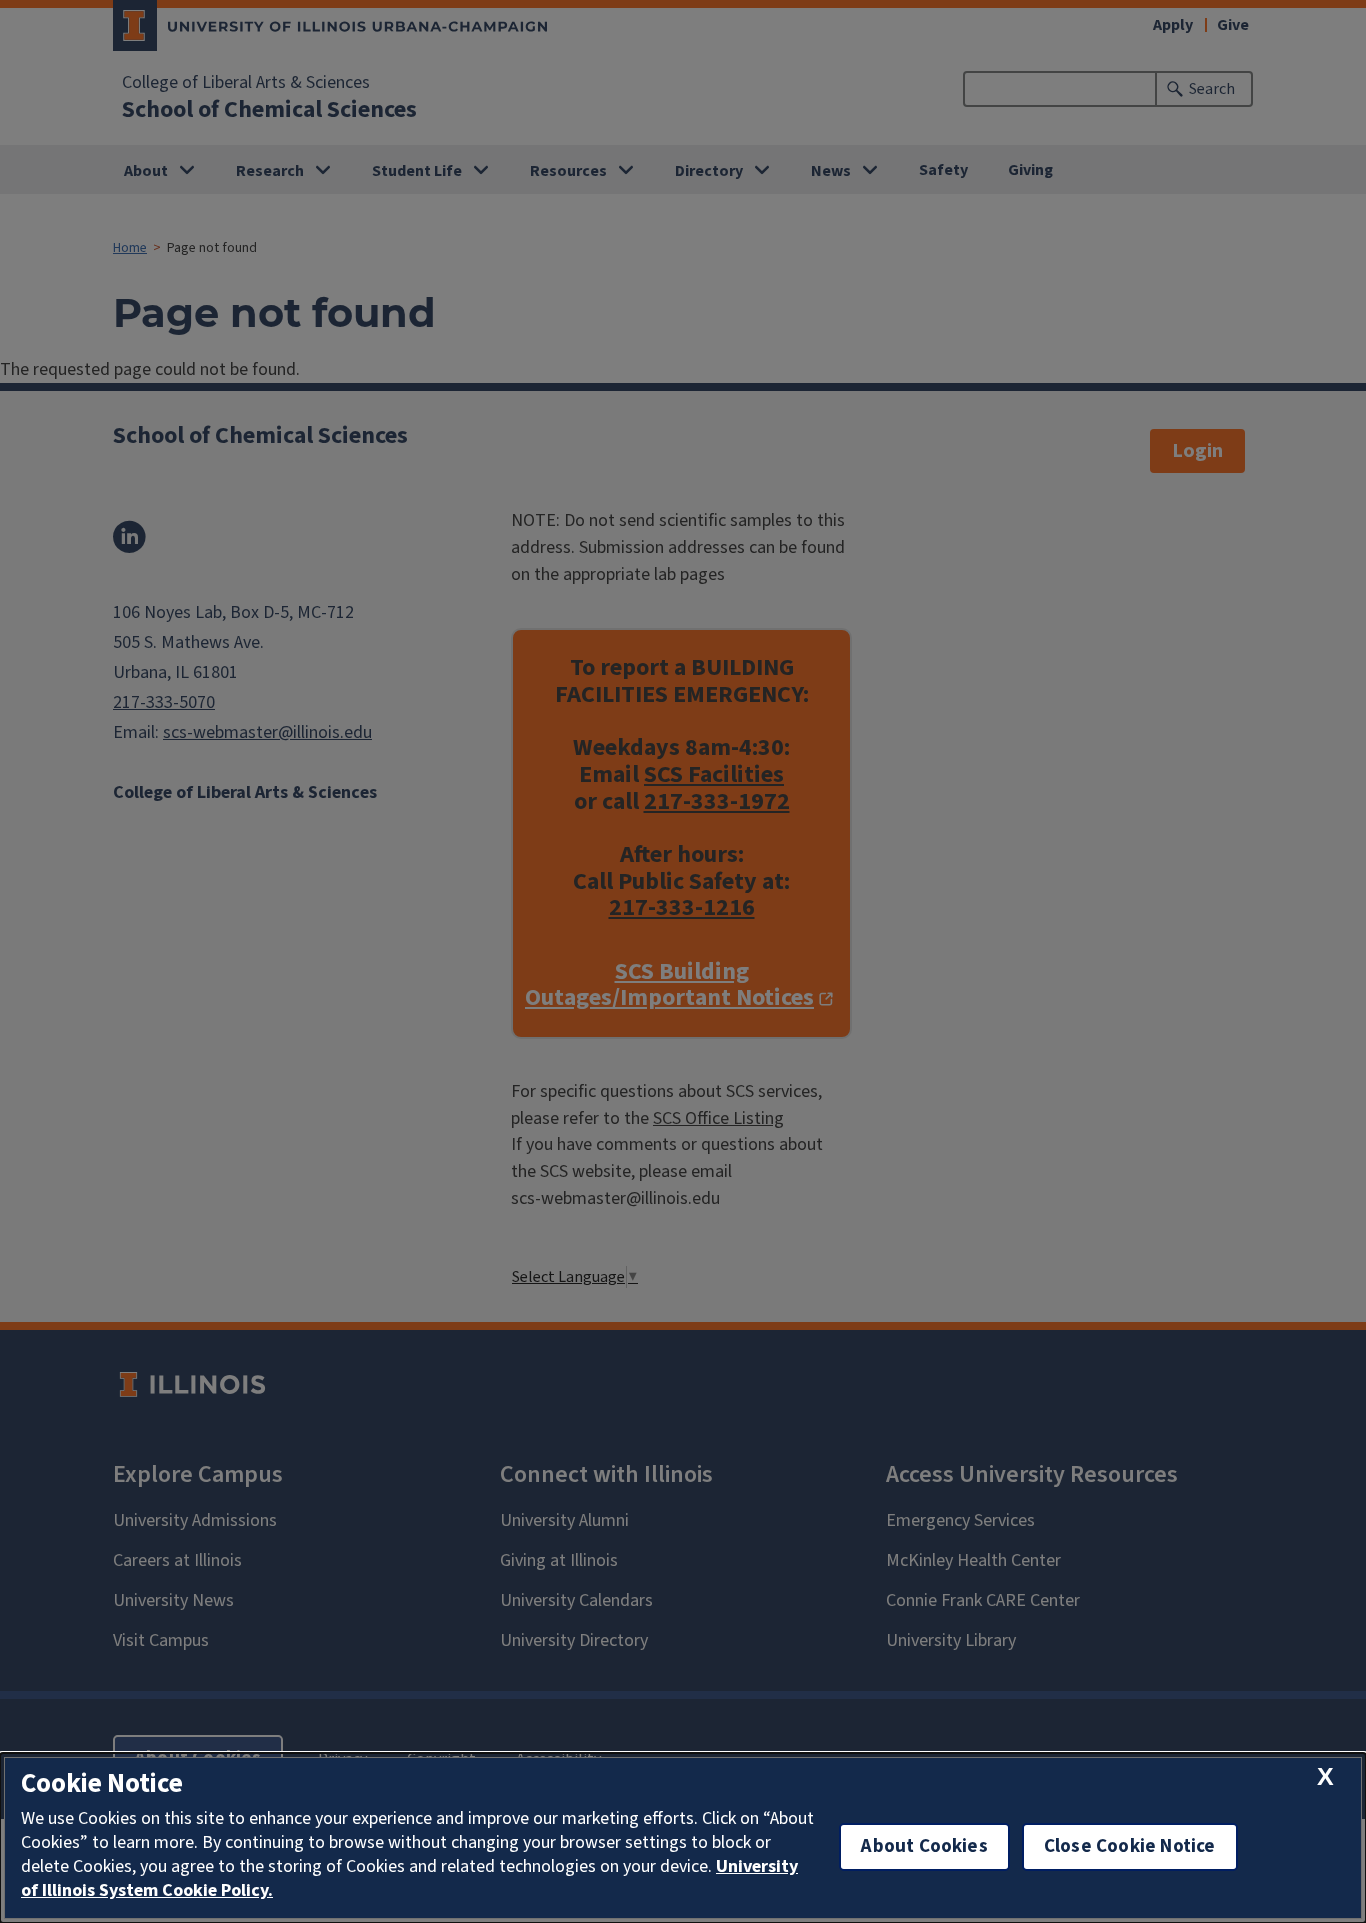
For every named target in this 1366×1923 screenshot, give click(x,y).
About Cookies (924, 1846)
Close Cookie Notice (1130, 1846)
